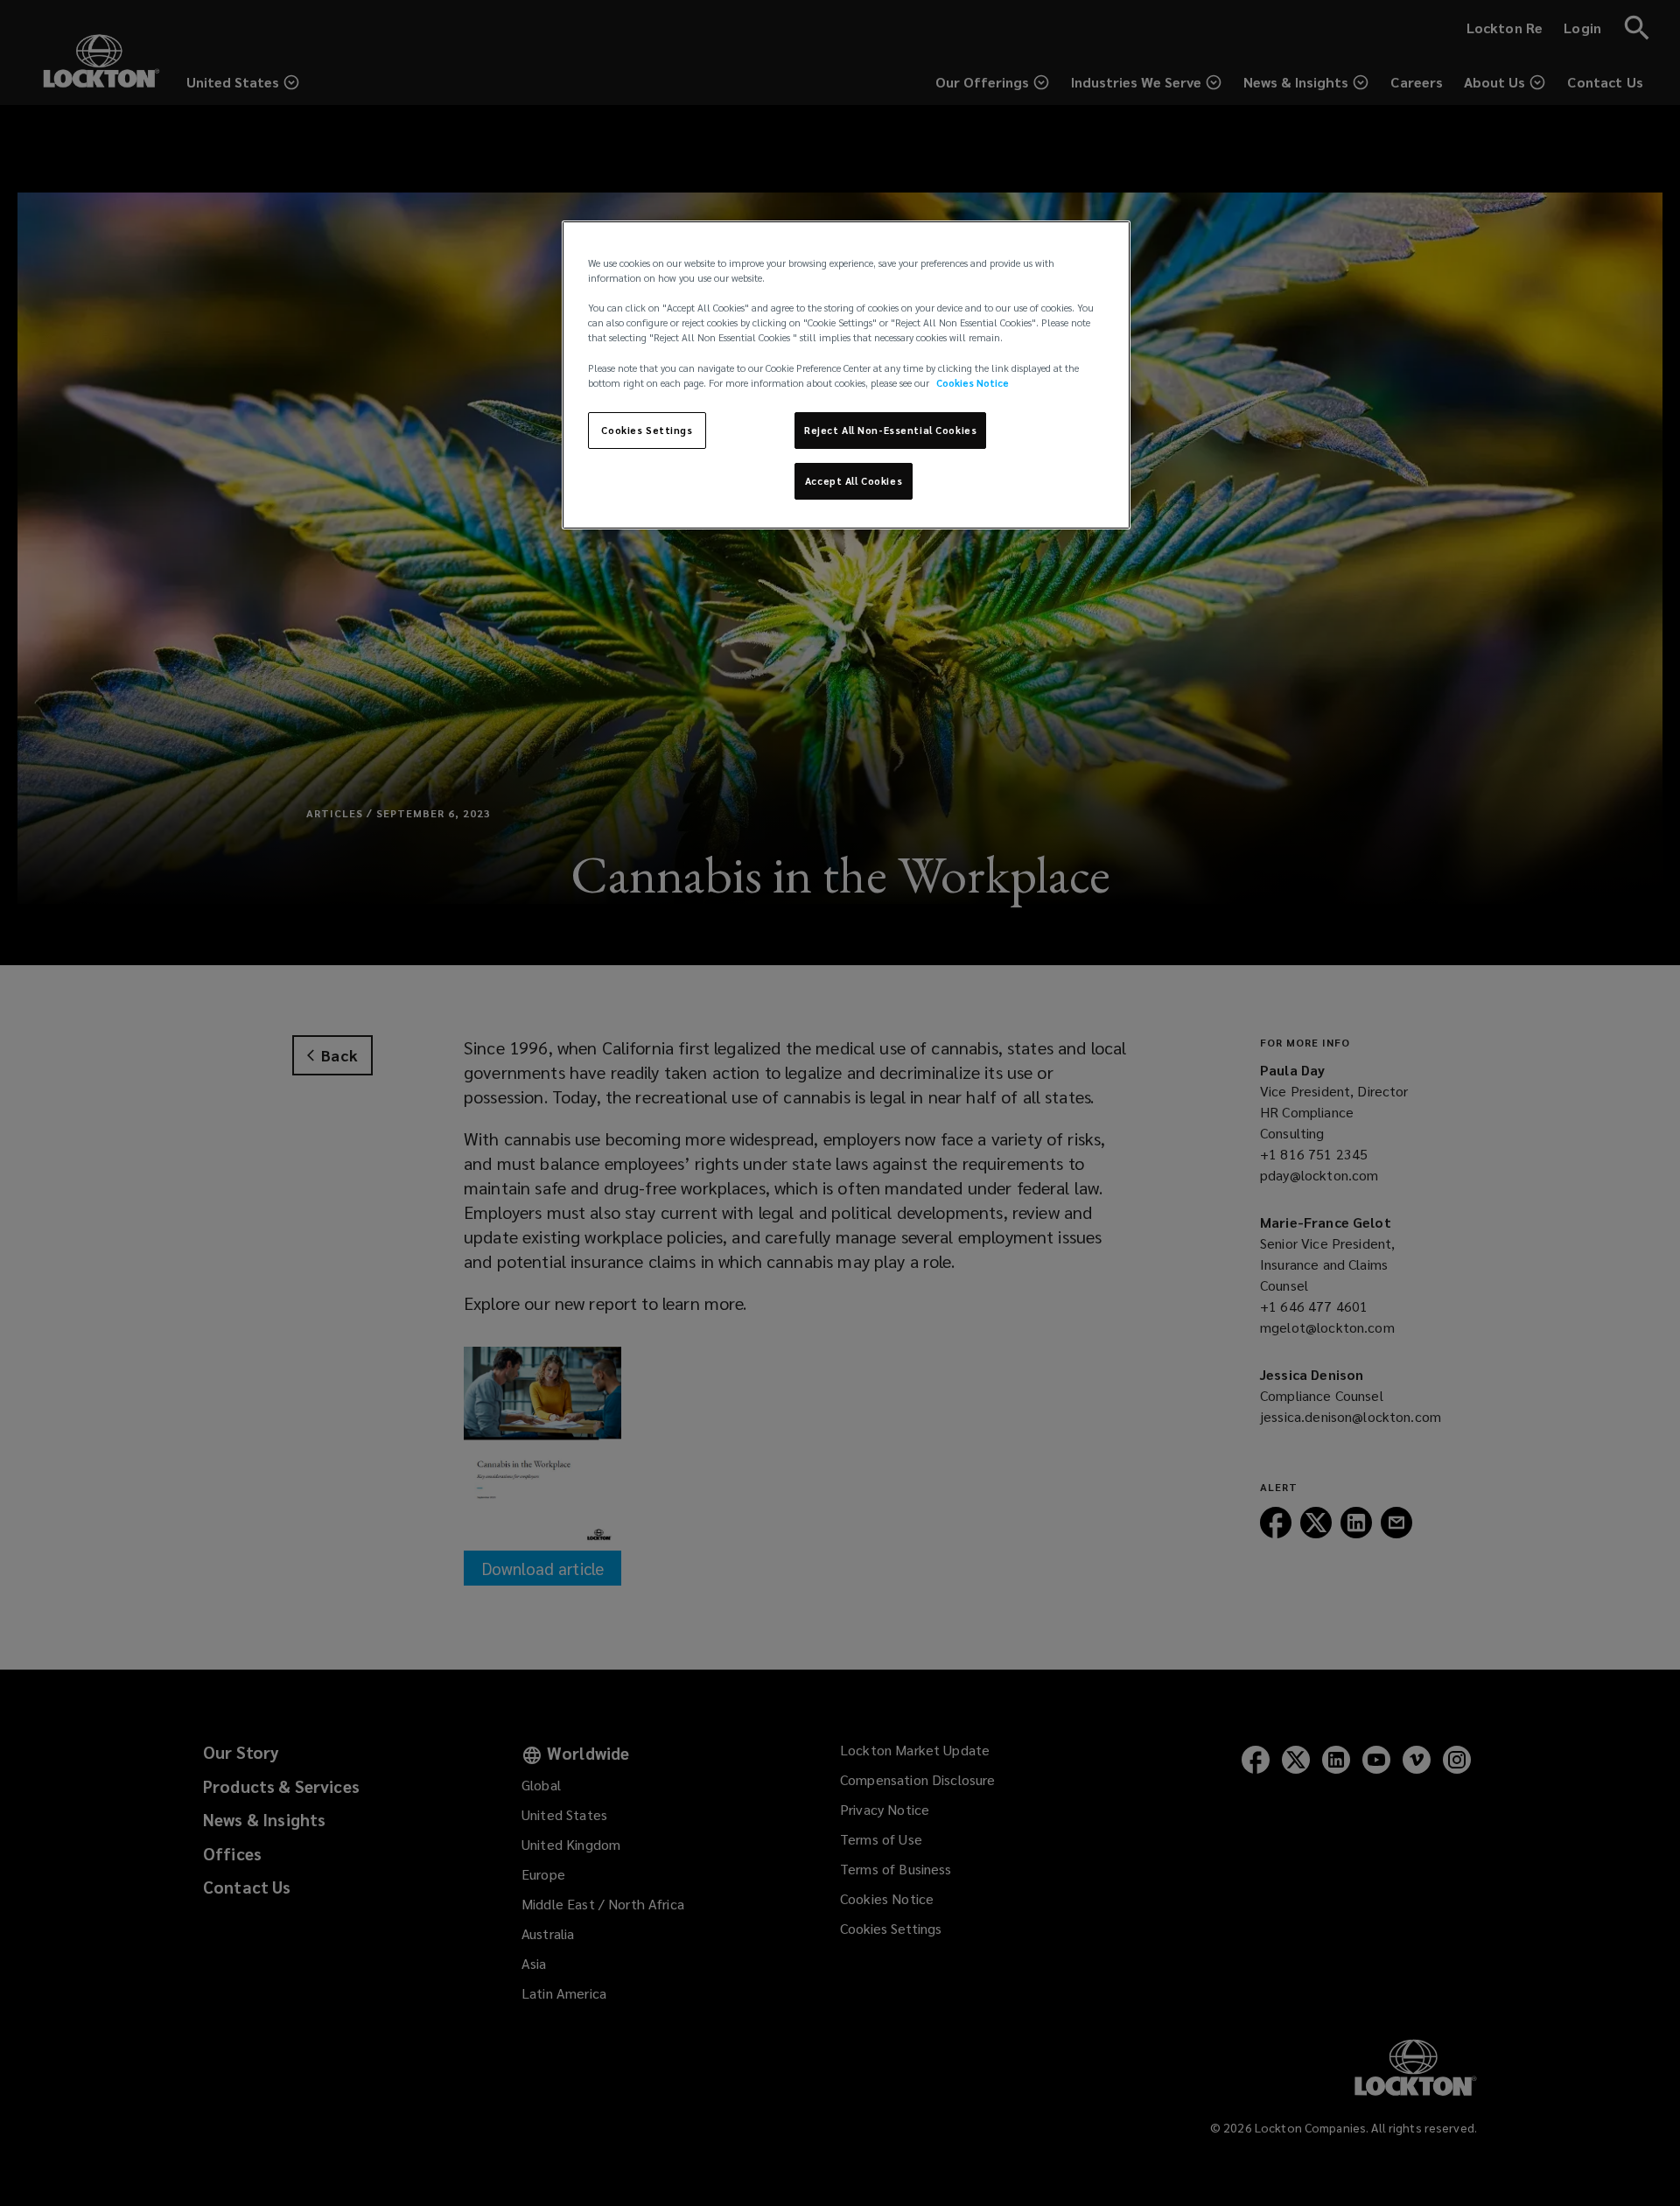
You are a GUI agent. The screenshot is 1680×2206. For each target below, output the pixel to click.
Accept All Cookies (854, 481)
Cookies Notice (973, 383)
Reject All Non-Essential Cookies (890, 430)
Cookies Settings (647, 430)
